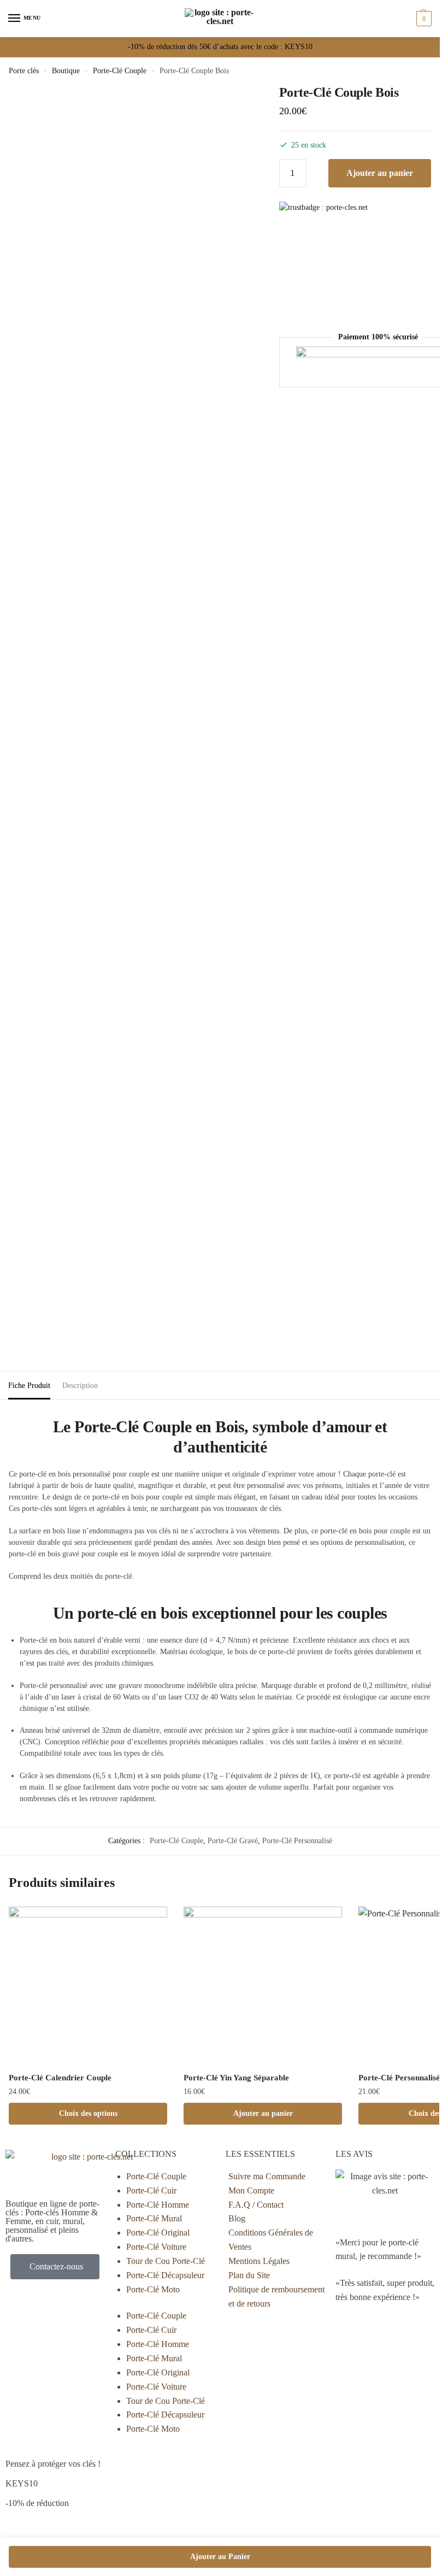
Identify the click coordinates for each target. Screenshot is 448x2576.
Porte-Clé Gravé (233, 1841)
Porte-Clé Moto (153, 2289)
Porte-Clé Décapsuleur (165, 2275)
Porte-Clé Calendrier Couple (60, 2078)
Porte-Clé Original (158, 2233)
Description (80, 1386)
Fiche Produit (29, 1386)
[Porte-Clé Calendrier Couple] (88, 1986)
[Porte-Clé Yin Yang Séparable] (263, 1986)
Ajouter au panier (380, 173)
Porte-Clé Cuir (151, 2190)
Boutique (66, 71)
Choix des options (88, 2113)
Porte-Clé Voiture (156, 2247)
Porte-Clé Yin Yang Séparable (236, 2078)
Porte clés (24, 71)
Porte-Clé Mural (154, 2218)
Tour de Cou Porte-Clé (166, 2261)
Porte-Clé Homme (158, 2205)
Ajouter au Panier (220, 2557)
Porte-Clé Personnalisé (297, 1841)
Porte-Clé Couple (120, 71)
